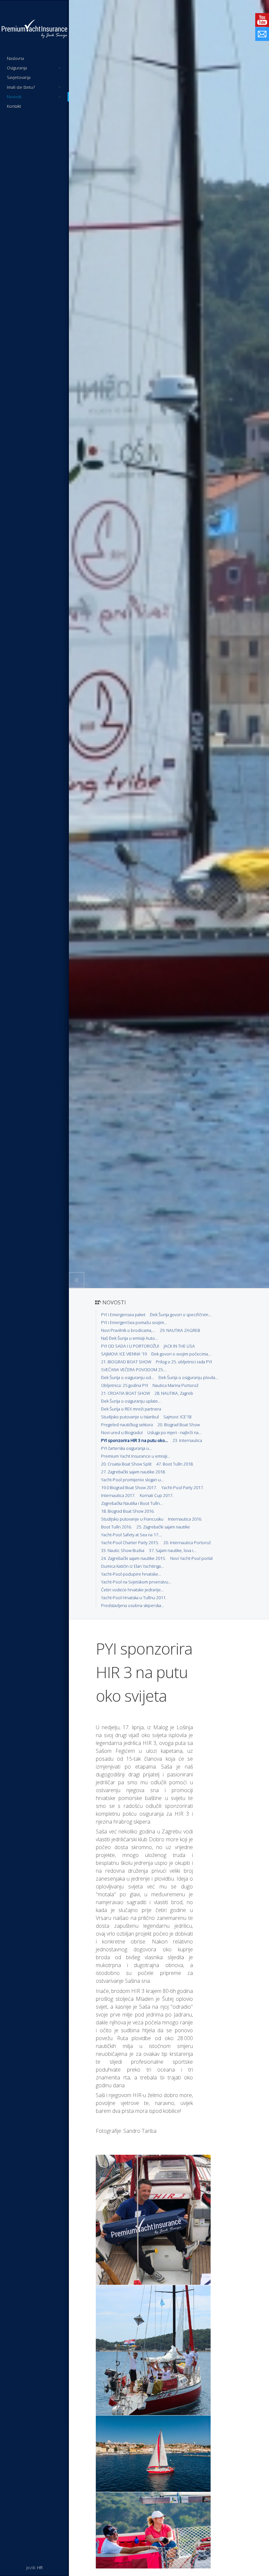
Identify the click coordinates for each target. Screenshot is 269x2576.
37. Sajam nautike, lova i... (173, 1550)
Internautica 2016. (185, 1519)
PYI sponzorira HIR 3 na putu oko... (134, 1440)
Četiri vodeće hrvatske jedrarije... (132, 1590)
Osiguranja (34, 68)
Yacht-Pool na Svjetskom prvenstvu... (136, 1582)
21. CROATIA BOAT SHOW (125, 1393)
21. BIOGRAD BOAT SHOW (126, 1362)
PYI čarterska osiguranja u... (126, 1448)
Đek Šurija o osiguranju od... (127, 1377)
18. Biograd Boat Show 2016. (128, 1511)
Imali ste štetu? (34, 87)
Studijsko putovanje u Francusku (132, 1519)
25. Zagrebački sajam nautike (163, 1527)
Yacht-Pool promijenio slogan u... (132, 1480)
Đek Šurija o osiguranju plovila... (188, 1377)
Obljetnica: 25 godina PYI (124, 1385)
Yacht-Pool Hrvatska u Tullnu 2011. (134, 1598)
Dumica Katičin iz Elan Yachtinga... (132, 1566)
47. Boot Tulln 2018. (175, 1464)
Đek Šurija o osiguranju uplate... (131, 1401)
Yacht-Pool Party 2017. (183, 1487)
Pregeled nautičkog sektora (127, 1425)
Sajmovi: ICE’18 (177, 1417)
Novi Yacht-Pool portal (191, 1558)
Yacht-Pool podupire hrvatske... (131, 1574)
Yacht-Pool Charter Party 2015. (130, 1543)
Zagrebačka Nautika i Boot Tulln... (132, 1503)
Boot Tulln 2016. (116, 1527)
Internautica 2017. (118, 1495)
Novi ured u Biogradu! (122, 1432)
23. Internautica (187, 1440)
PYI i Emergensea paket (123, 1315)
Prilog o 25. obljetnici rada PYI (184, 1362)
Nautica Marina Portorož (176, 1385)
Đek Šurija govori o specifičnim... (181, 1315)
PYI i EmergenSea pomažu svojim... (134, 1322)
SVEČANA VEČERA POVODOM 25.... (134, 1370)
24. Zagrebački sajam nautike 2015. (133, 1558)
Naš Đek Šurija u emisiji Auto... (129, 1338)
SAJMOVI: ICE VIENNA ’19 (124, 1354)
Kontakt (14, 106)
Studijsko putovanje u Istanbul (130, 1417)
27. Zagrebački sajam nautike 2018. (133, 1472)
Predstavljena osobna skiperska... (133, 1605)
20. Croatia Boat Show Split (126, 1464)
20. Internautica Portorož (187, 1543)
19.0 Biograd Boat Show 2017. (129, 1487)
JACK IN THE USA (179, 1346)
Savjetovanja (19, 77)
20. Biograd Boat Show (179, 1425)
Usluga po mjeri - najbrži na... (174, 1432)
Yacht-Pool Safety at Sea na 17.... (132, 1535)
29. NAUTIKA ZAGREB (180, 1330)
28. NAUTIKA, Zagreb (174, 1393)
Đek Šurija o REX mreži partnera (131, 1409)
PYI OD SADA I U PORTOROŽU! (130, 1346)
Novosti (34, 97)
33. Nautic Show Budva (123, 1550)
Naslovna (15, 58)
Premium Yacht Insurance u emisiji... (136, 1456)
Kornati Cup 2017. (156, 1495)
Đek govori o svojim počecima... (181, 1354)
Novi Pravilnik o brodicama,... (128, 1330)
